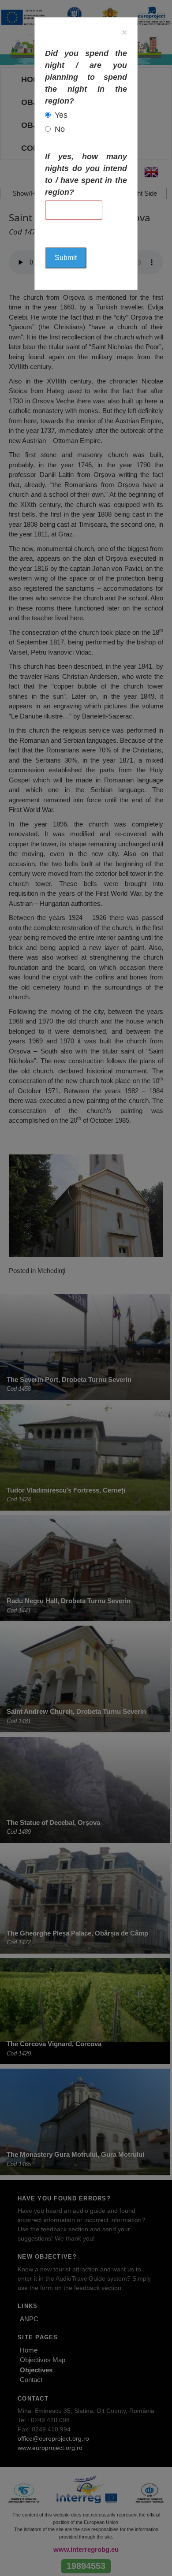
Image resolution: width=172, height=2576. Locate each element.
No (60, 129)
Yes (61, 115)
